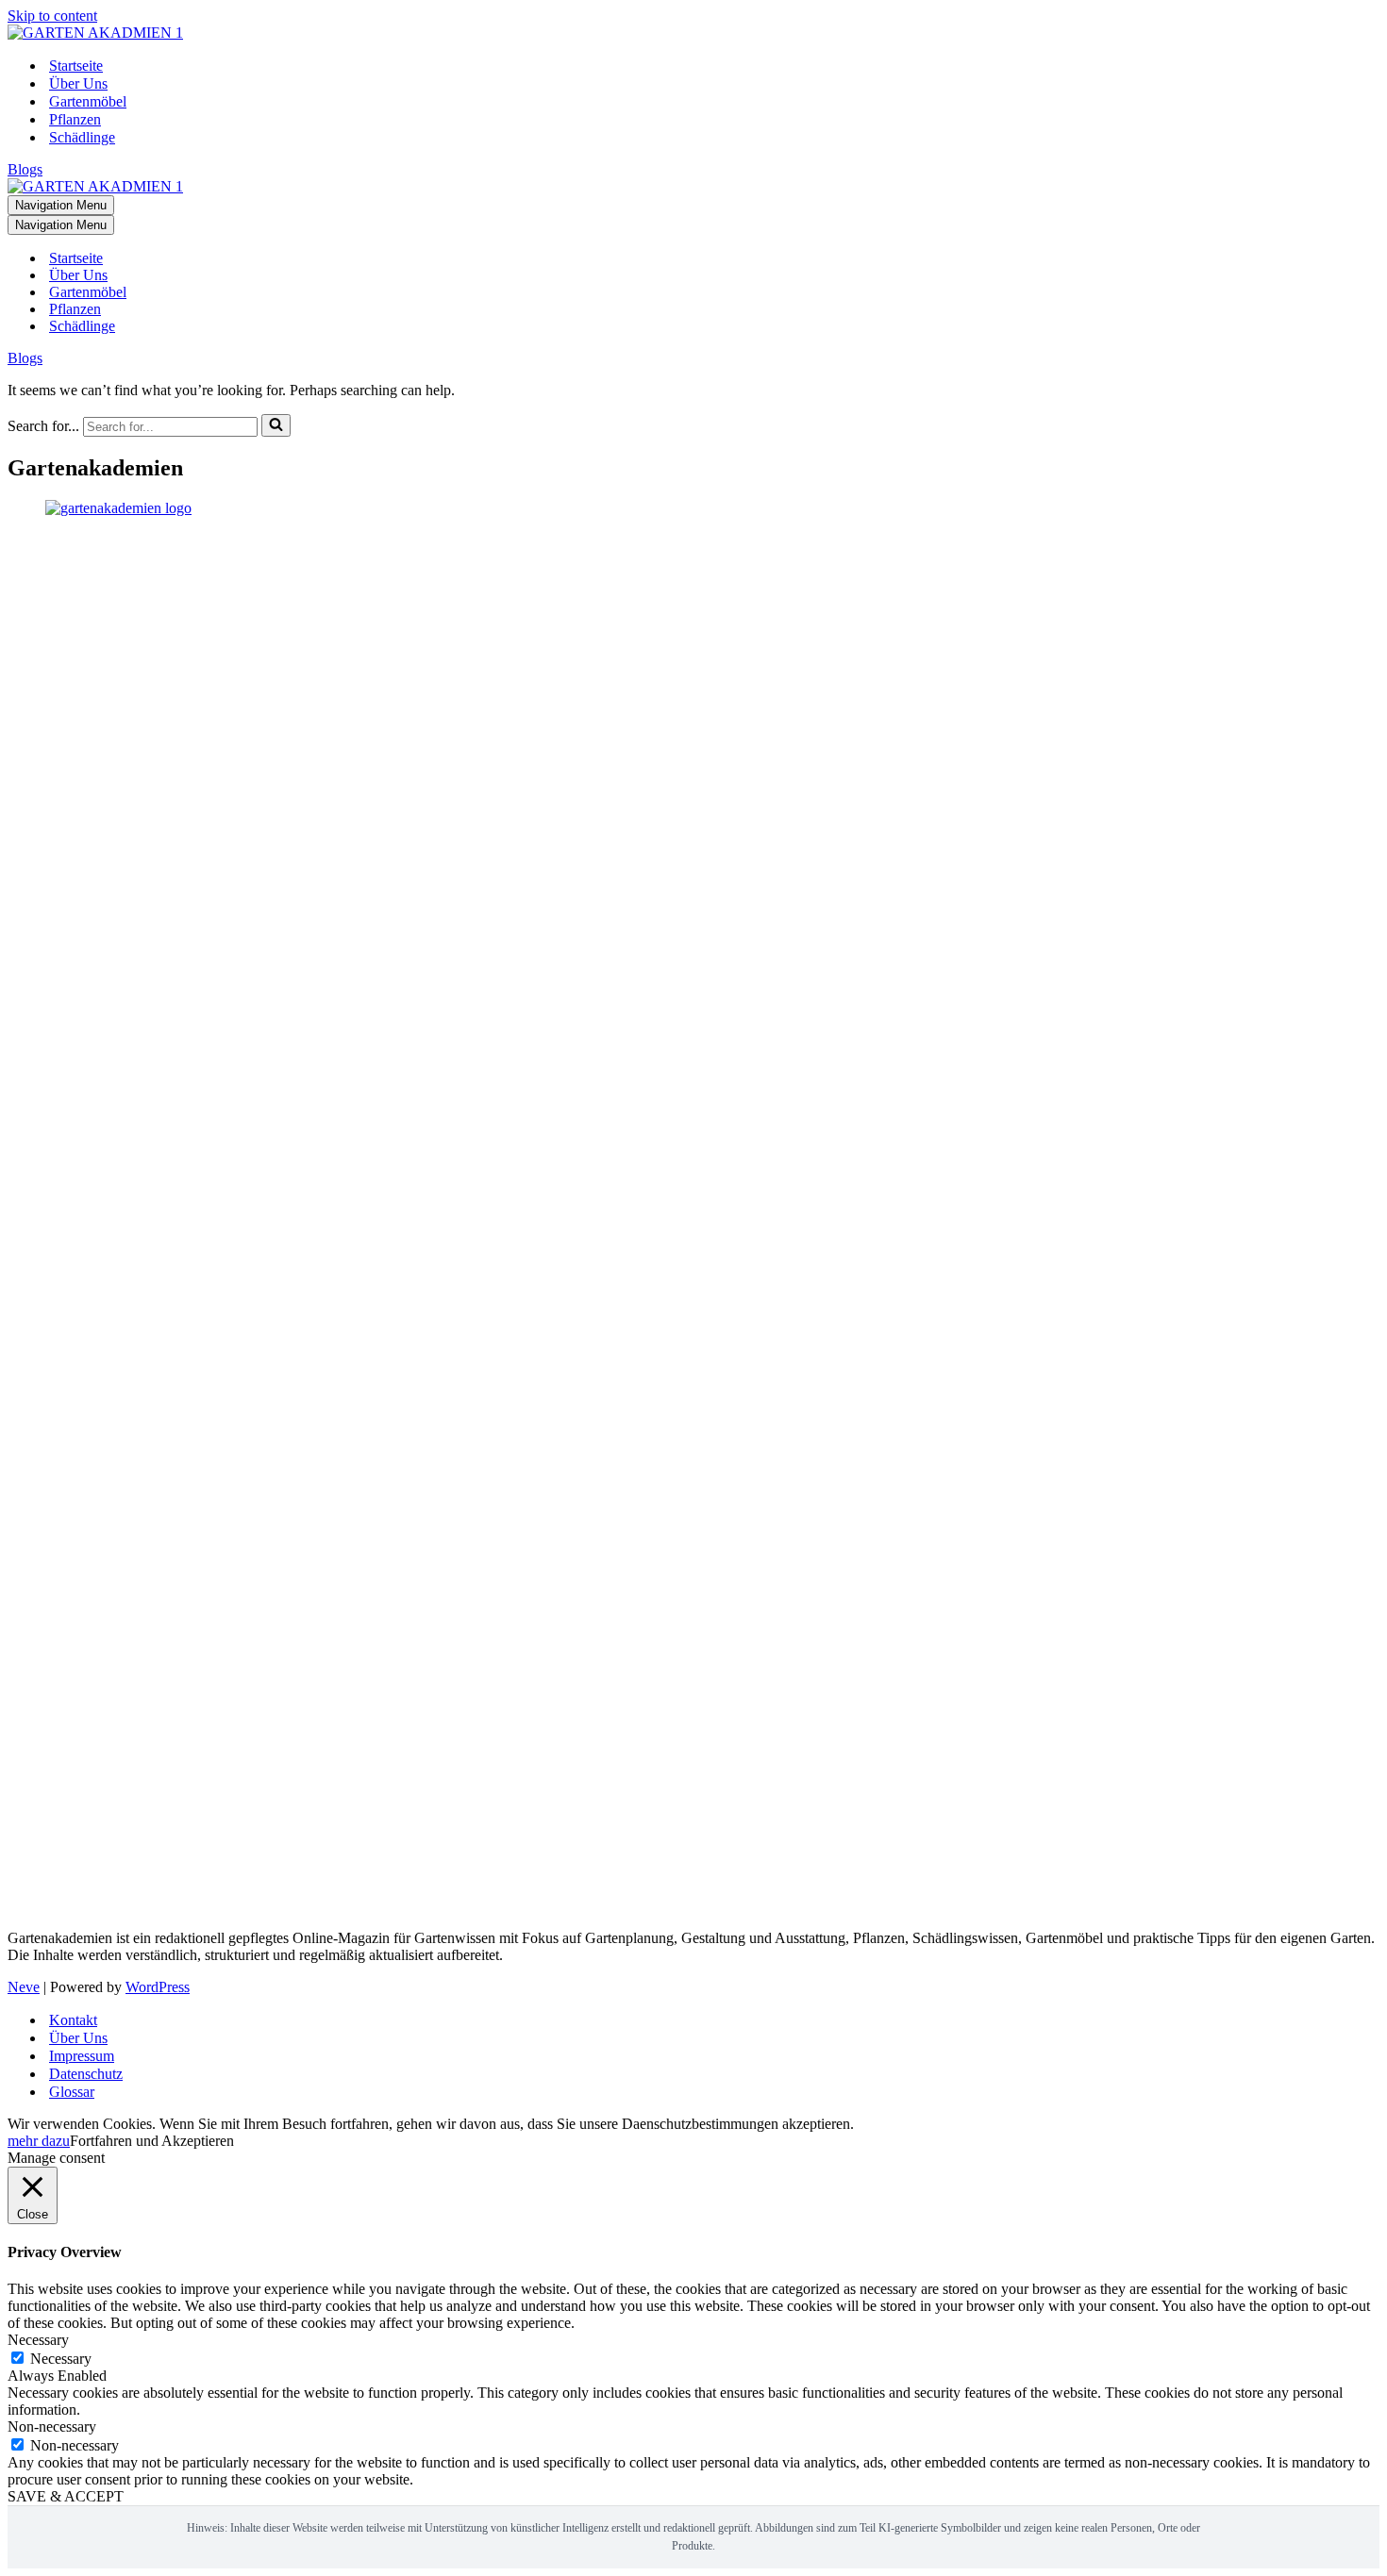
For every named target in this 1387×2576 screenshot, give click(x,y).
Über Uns (78, 83)
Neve (24, 1987)
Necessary (61, 2359)
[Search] (276, 425)
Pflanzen (75, 119)
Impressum (82, 2056)
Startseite (76, 66)
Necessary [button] (38, 2340)
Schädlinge (82, 137)
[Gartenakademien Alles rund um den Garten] (95, 33)
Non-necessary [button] (52, 2426)
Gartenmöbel (88, 101)
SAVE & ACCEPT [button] (66, 2496)
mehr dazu (39, 2141)
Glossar (72, 2092)
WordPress (158, 1987)
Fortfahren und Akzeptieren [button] (152, 2141)
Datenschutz (86, 2074)
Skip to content (52, 16)
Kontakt (73, 2020)
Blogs (25, 169)
